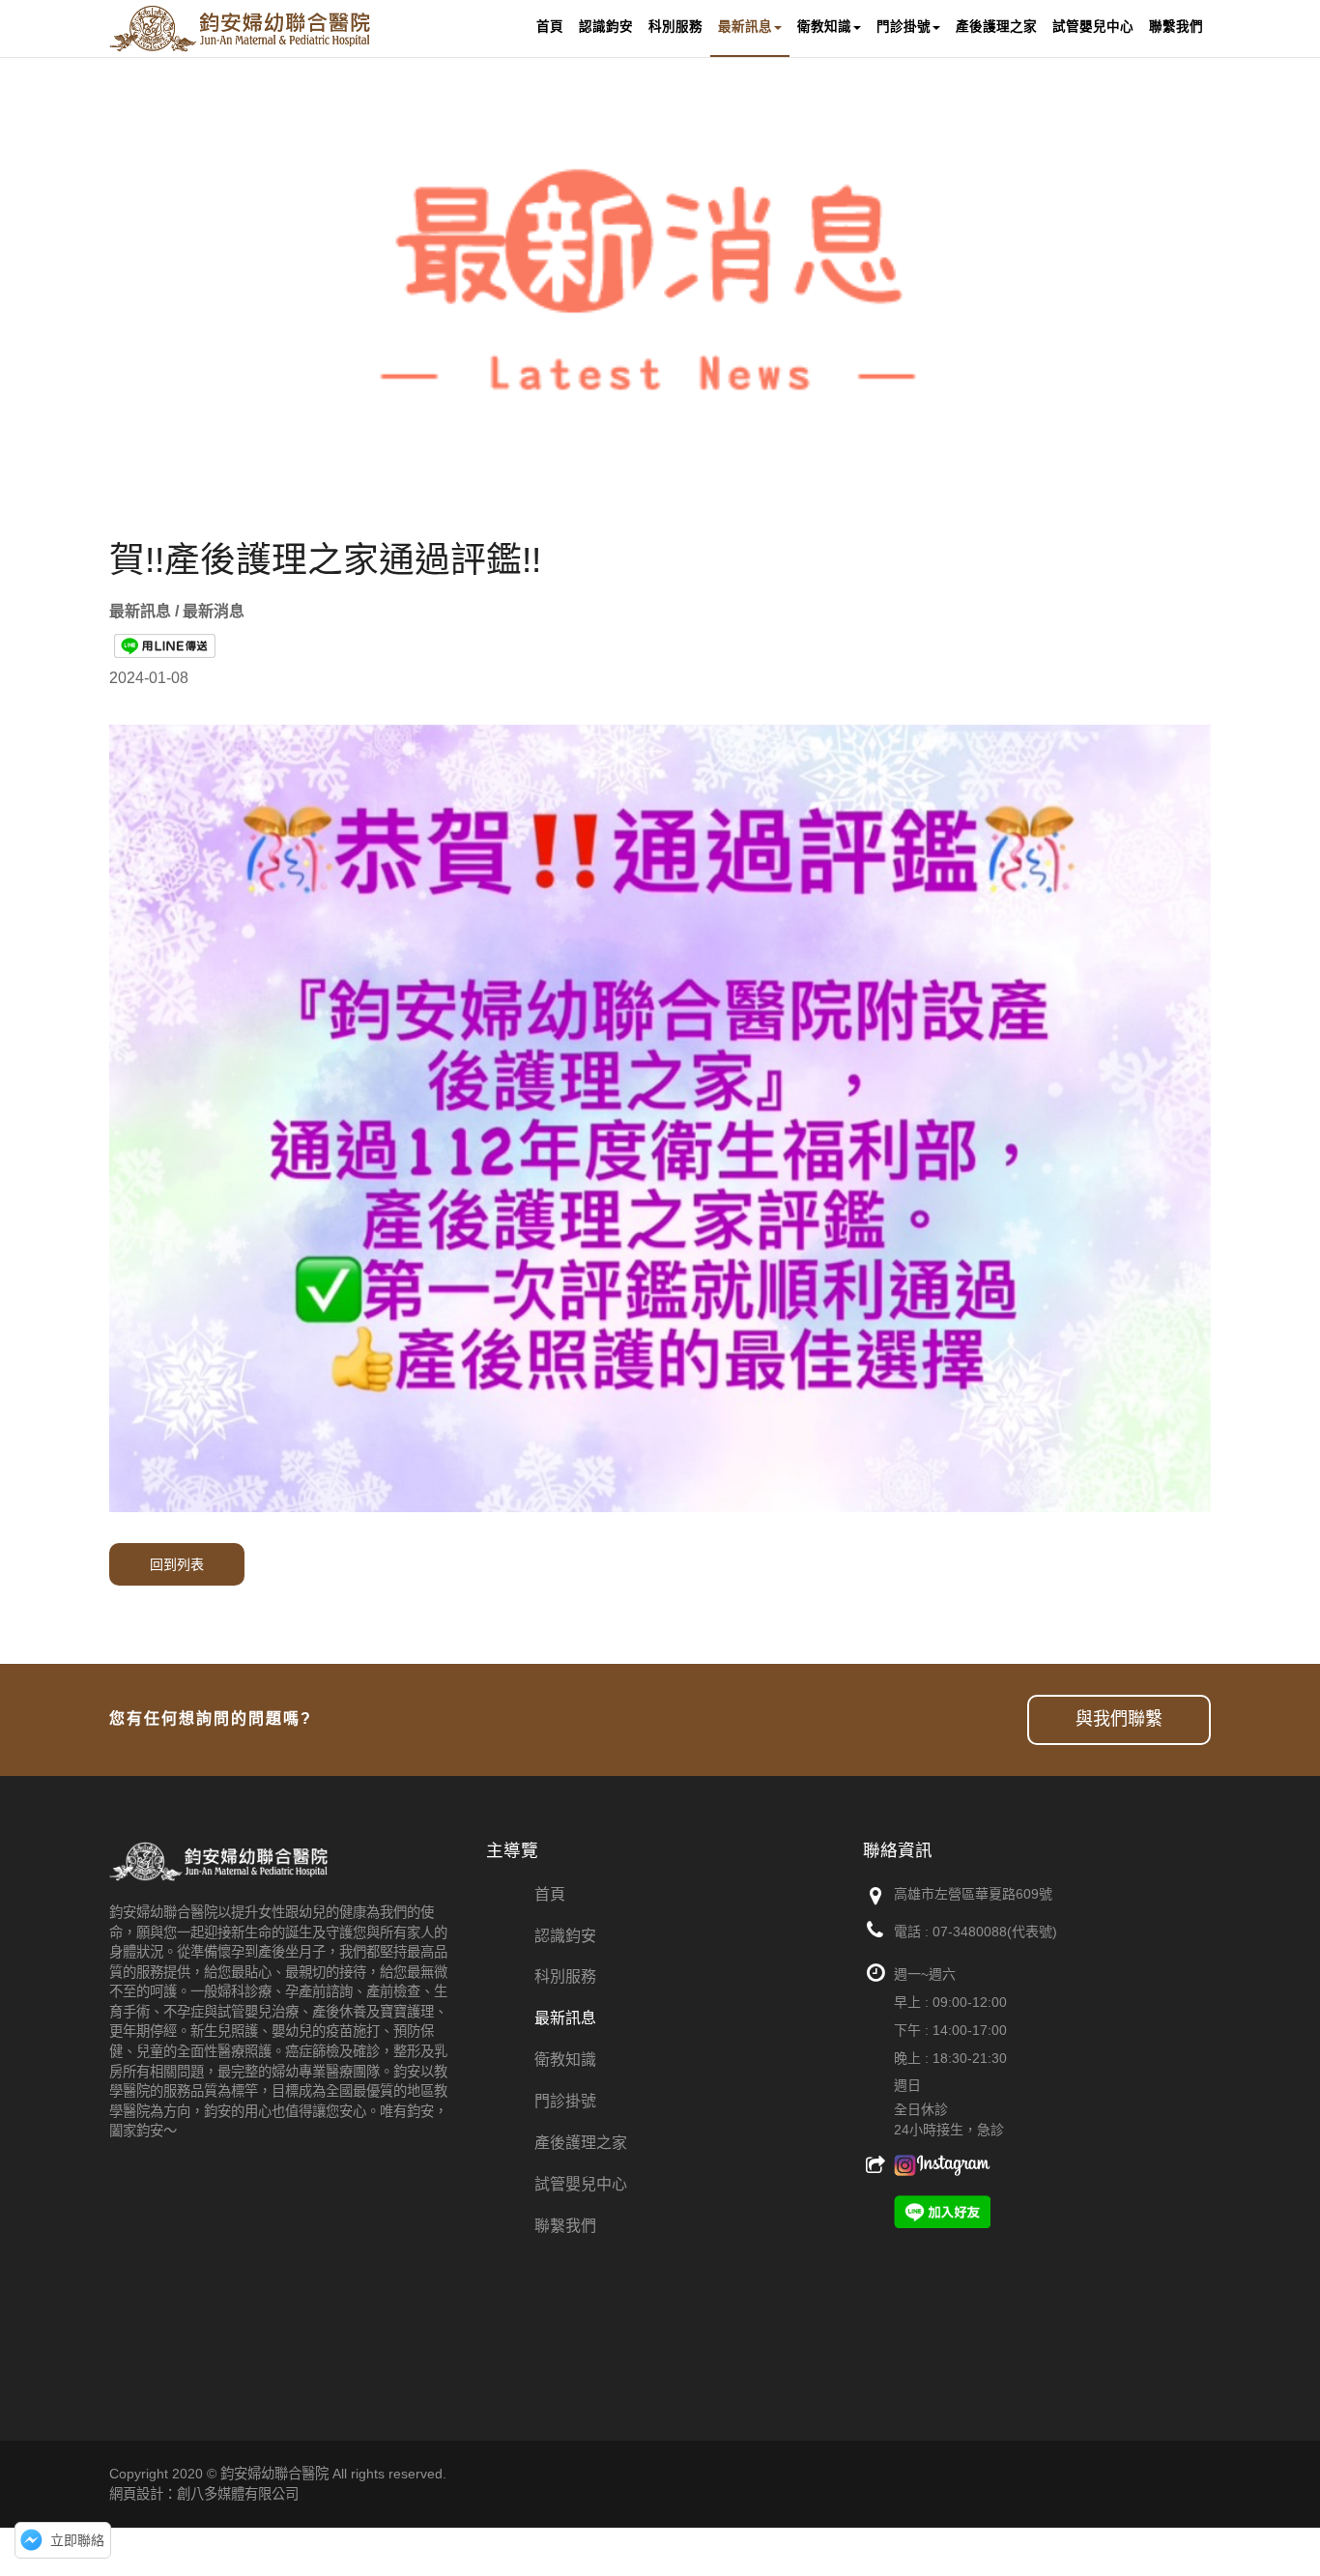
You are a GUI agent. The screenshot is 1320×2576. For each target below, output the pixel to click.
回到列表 (177, 1564)
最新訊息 (565, 2018)
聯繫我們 (565, 2226)
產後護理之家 (581, 2143)
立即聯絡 (77, 2540)
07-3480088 (970, 1932)
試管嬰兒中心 (581, 2184)
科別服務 (565, 1976)
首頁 (550, 1894)
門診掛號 (565, 2101)
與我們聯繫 (1119, 1719)
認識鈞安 (565, 1936)
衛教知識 (565, 2060)
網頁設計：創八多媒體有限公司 (204, 2494)
